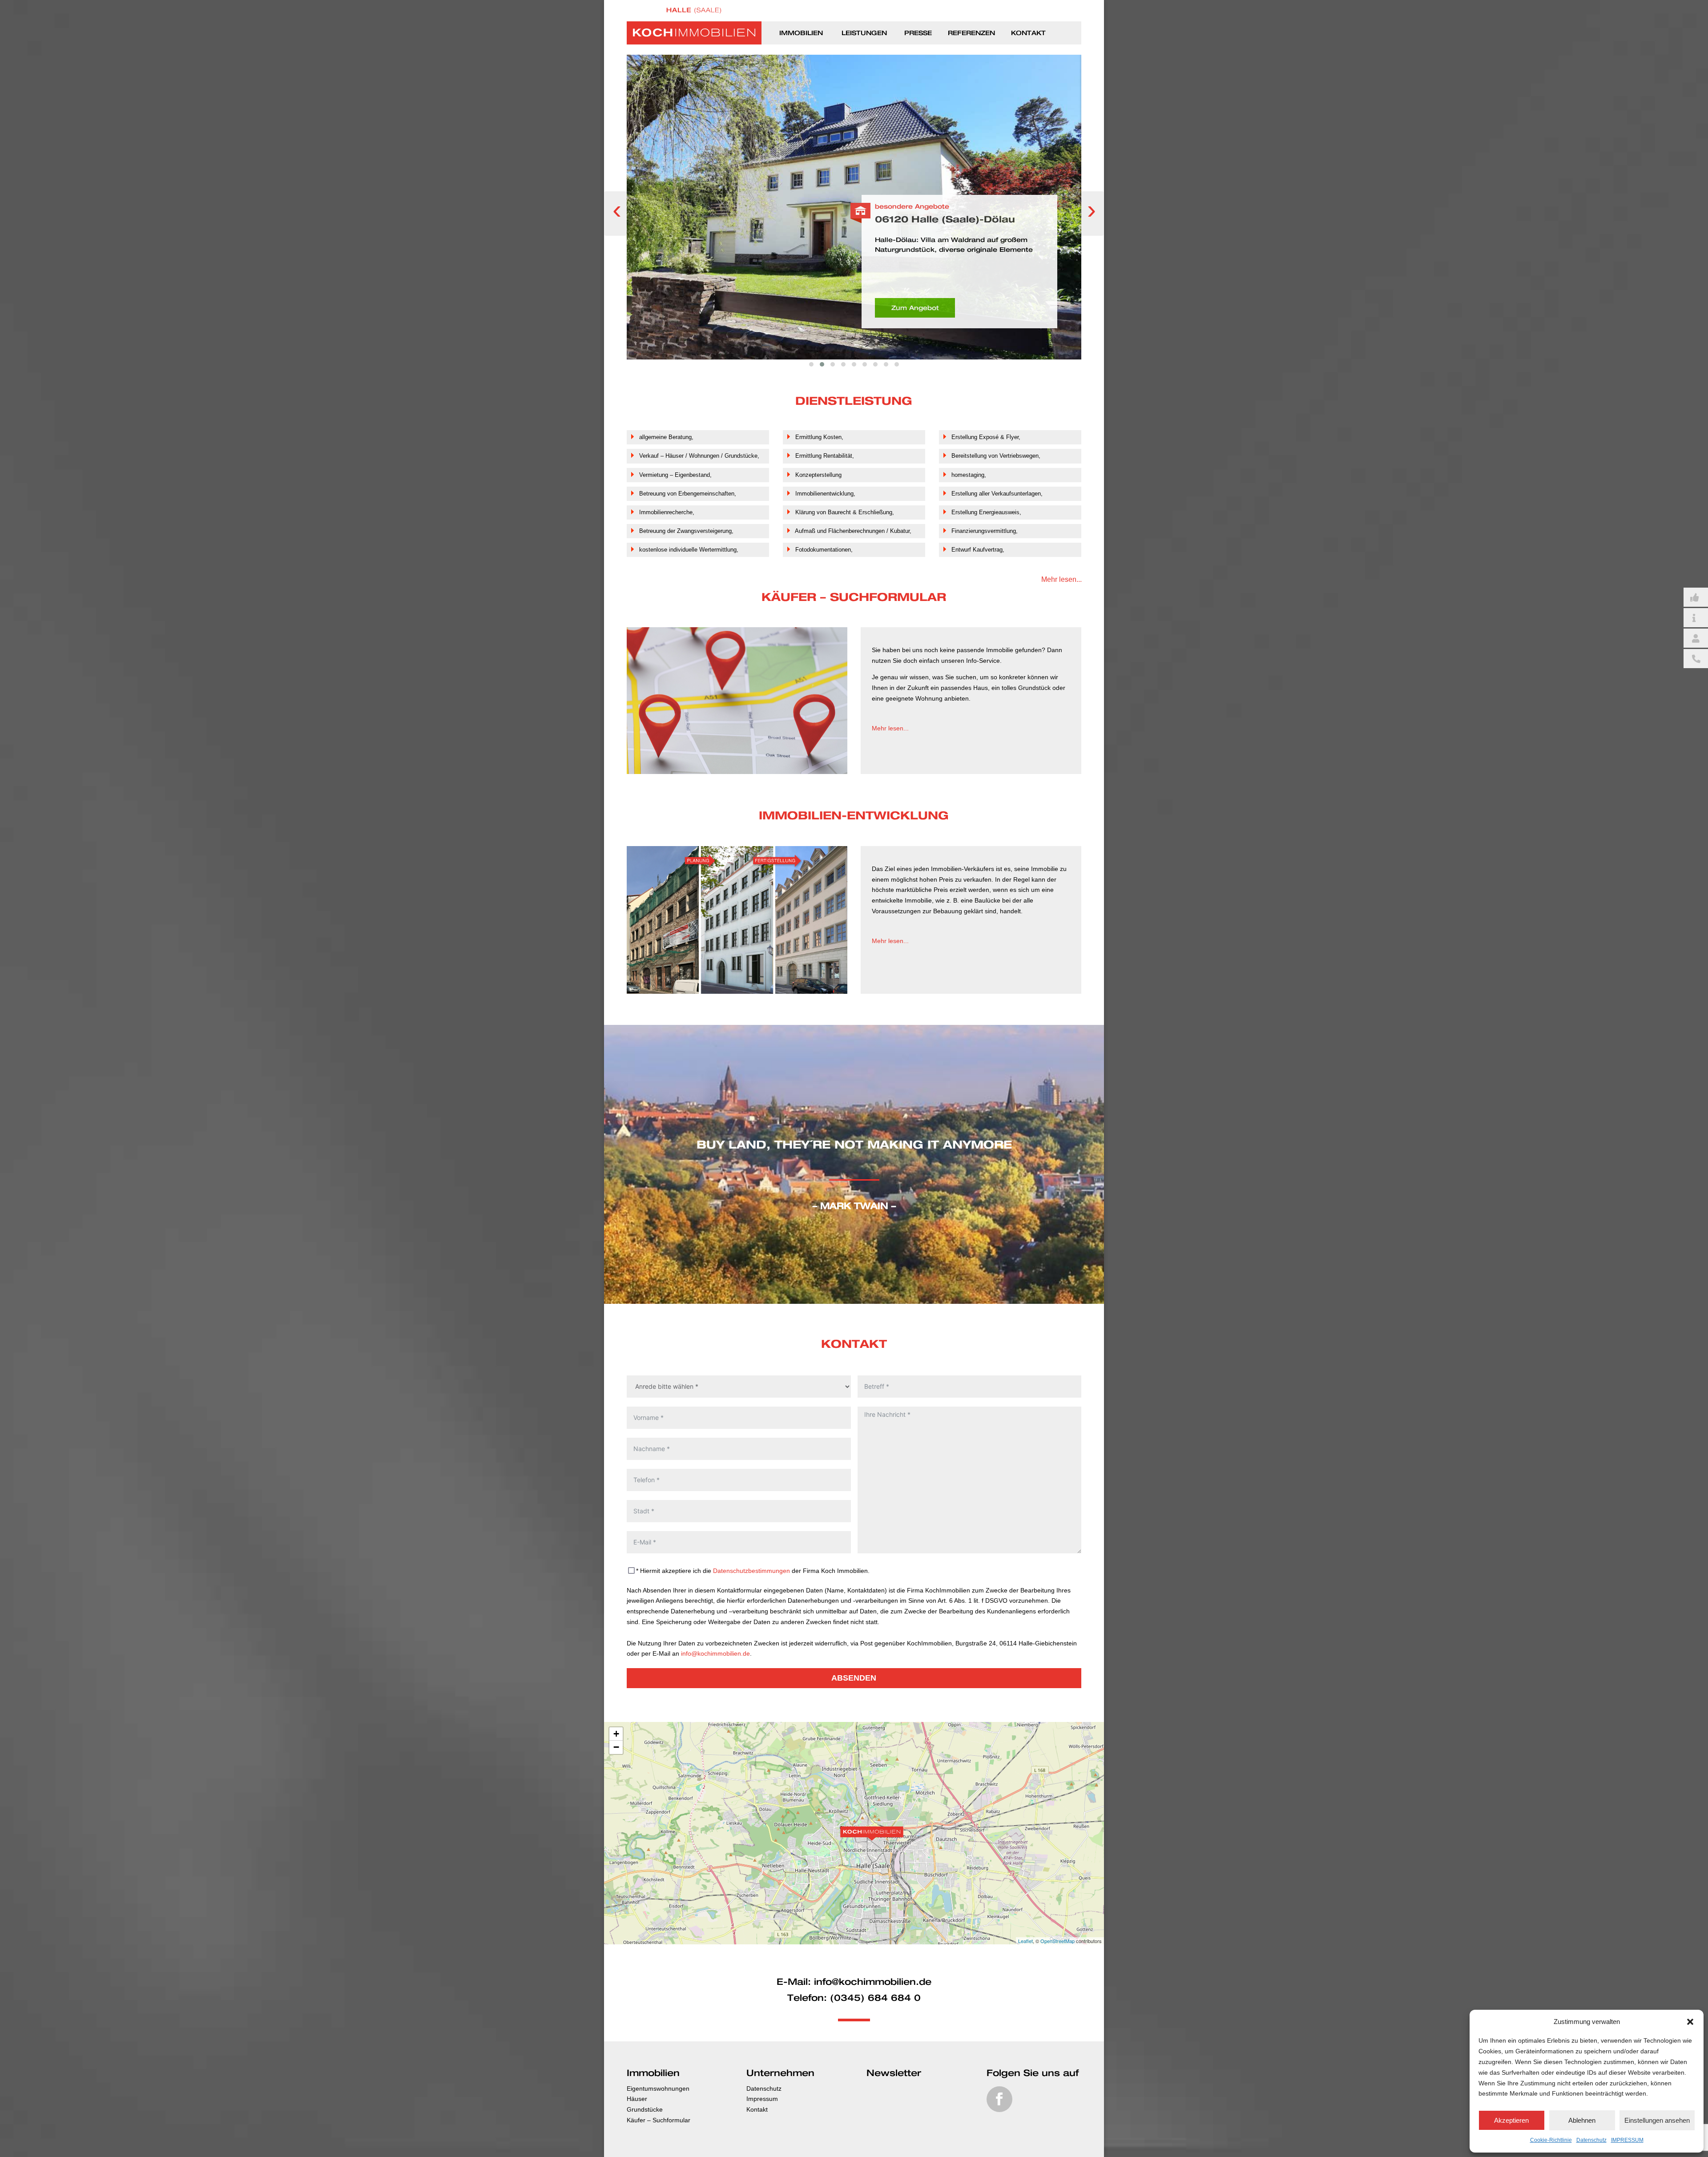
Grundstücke (645, 2109)
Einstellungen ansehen (1657, 2120)
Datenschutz (1591, 2140)
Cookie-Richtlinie (1551, 2140)
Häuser (637, 2099)
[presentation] (617, 214)
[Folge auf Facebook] (999, 2099)
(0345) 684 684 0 (875, 1998)
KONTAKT (1028, 33)
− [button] (616, 1747)
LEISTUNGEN (864, 33)
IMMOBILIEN (801, 33)
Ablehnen (1582, 2120)
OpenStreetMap (1057, 1941)
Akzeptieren (1511, 2120)
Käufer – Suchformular (659, 2120)
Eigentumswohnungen (658, 2088)
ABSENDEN (854, 1678)
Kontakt (757, 2109)
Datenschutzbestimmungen (751, 1571)
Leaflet (1025, 1941)
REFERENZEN (971, 33)
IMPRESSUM (1627, 2140)
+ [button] (616, 1734)
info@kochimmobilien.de (715, 1653)
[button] (1690, 2022)
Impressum (762, 2099)
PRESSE (918, 33)
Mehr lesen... (1061, 579)
